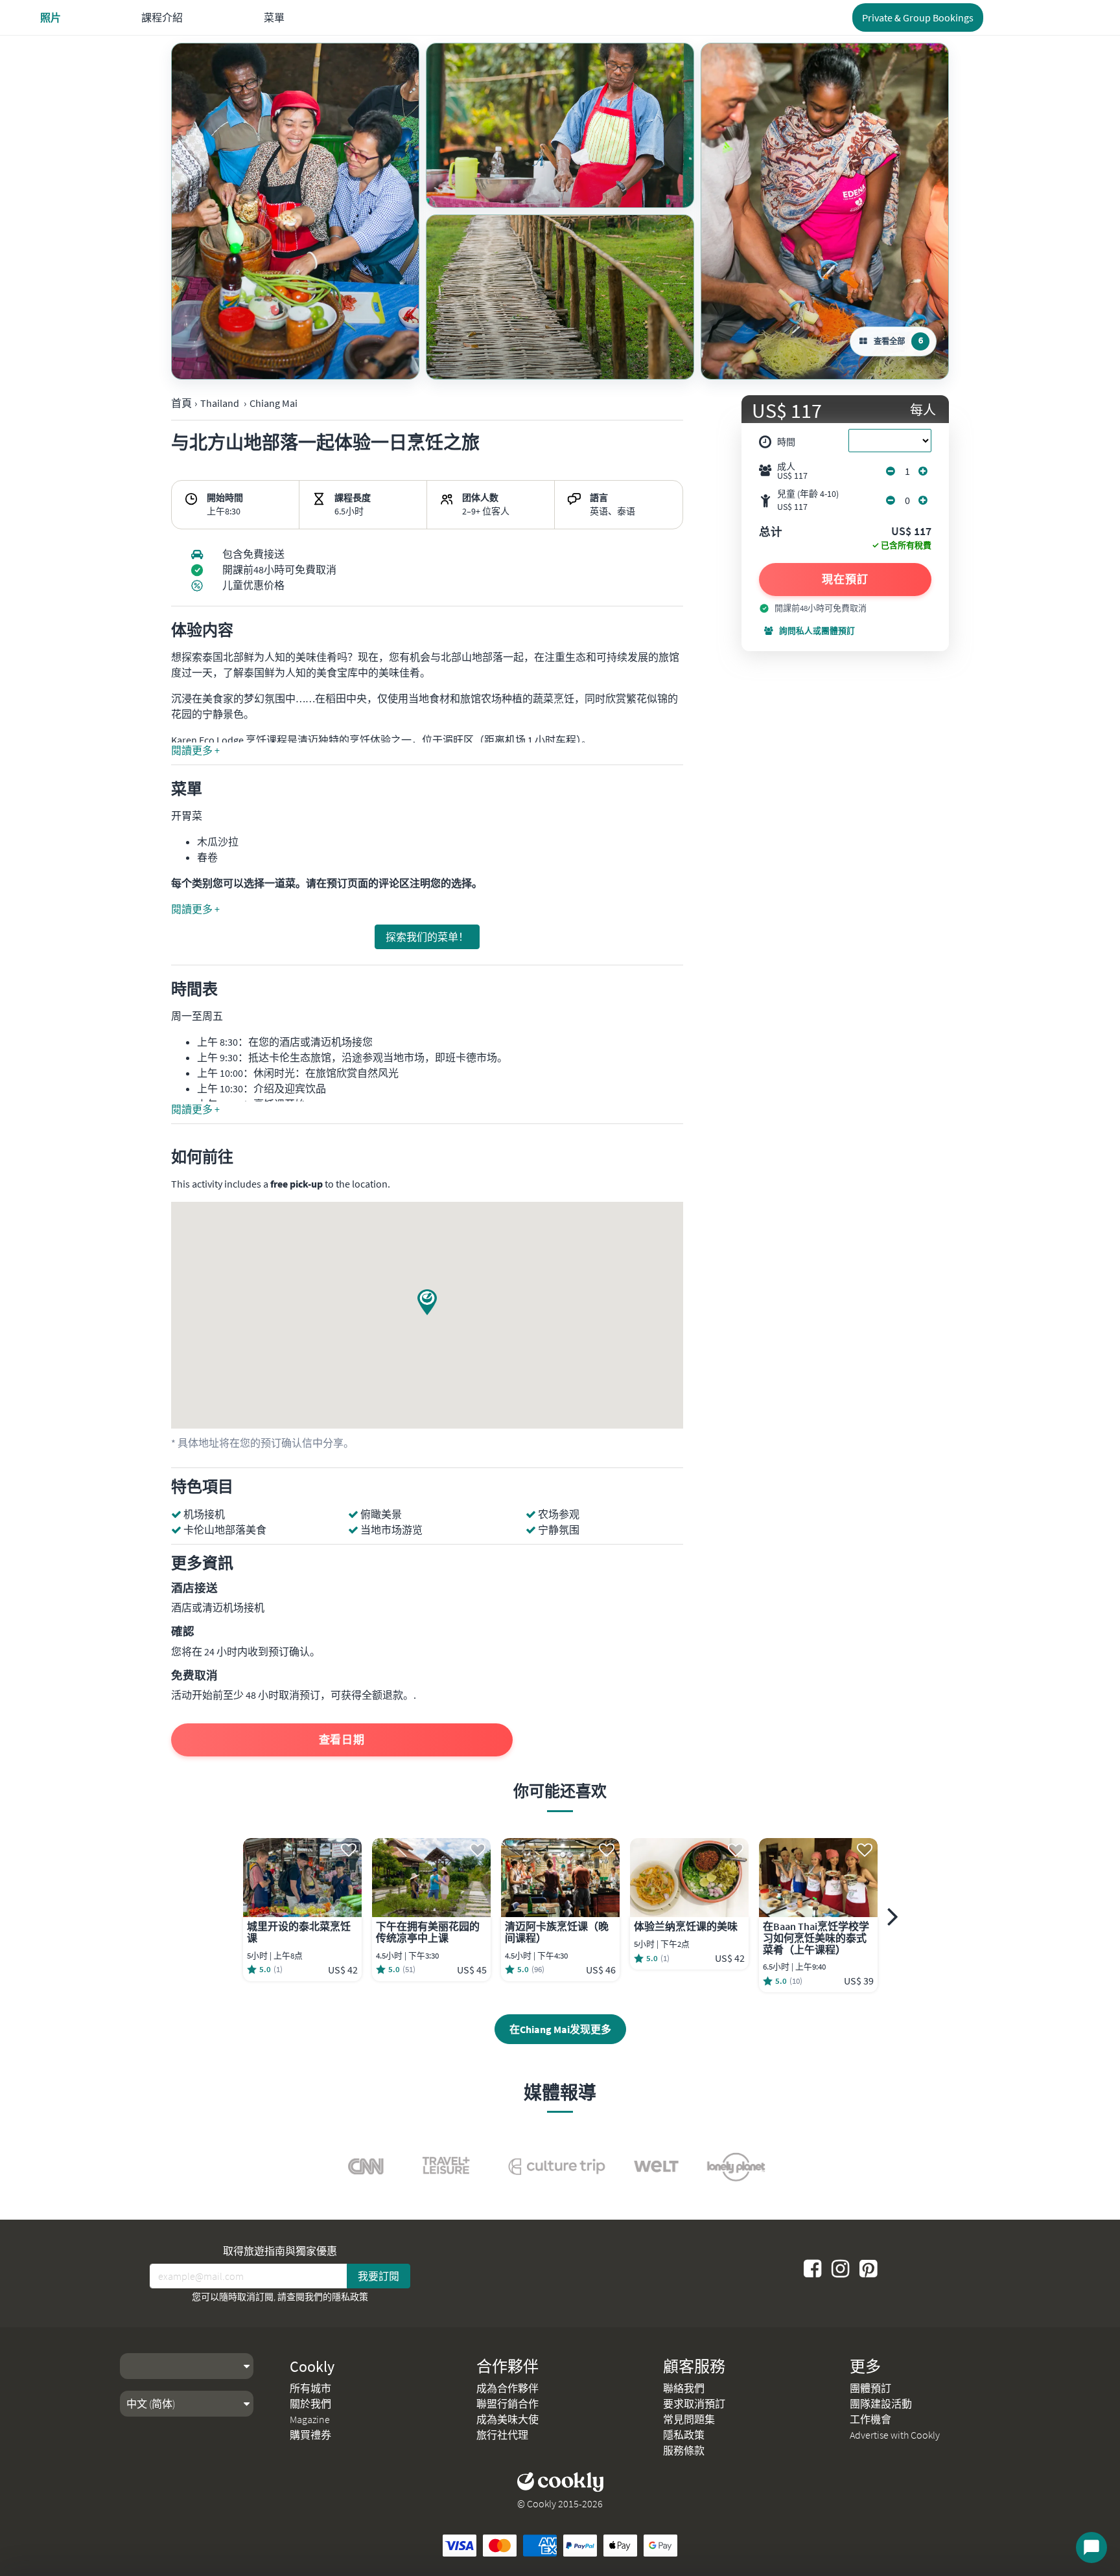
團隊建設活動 (881, 2404)
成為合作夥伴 (507, 2388)
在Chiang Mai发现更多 (560, 2029)
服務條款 (684, 2450)
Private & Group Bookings (918, 17)
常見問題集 (689, 2419)
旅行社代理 (502, 2435)
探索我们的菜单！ (427, 937)
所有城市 (310, 2388)
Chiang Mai (274, 403)
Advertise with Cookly (895, 2435)
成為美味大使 (507, 2419)
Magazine (310, 2419)
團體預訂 (870, 2388)
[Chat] (1091, 2547)
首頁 (181, 403)
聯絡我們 (684, 2388)
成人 (792, 471)
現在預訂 (845, 579)
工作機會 (870, 2419)
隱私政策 (350, 2297)
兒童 (808, 500)
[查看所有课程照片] (295, 211)
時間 (786, 442)
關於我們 (310, 2404)
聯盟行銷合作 (507, 2404)
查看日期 (342, 1740)
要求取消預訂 (694, 2404)
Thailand (220, 403)
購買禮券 (310, 2435)
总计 (771, 533)
